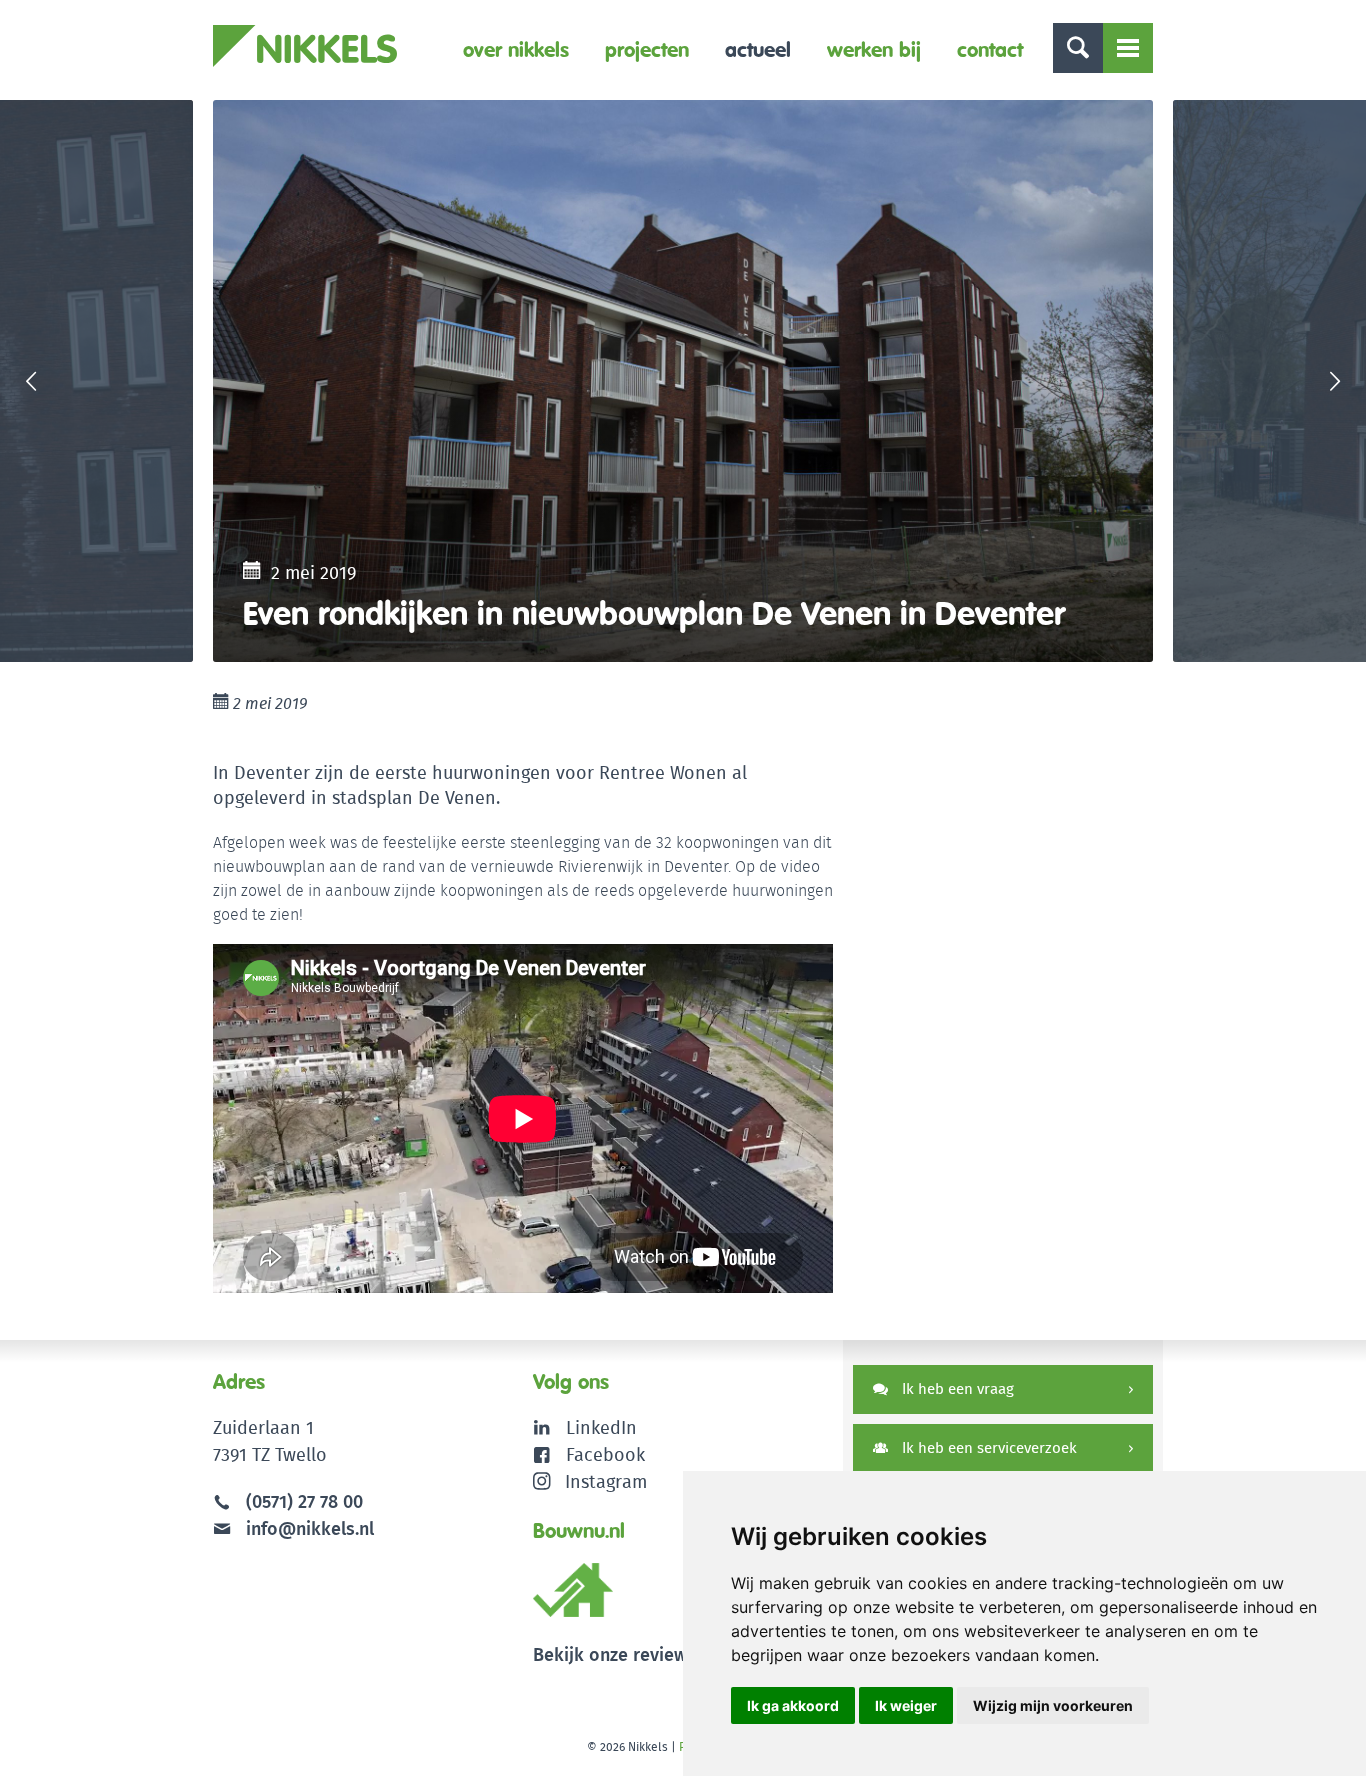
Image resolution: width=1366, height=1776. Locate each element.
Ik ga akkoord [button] (793, 1705)
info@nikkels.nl (307, 1528)
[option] (683, 381)
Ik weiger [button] (906, 1705)
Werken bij (874, 49)
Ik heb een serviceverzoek (987, 1447)
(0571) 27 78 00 (304, 1501)
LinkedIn (601, 1427)
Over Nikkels (516, 49)
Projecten (647, 49)
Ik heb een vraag (956, 1388)
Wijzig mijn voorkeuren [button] (1053, 1705)
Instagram (606, 1481)
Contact (990, 49)
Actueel (758, 49)
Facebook (605, 1454)
